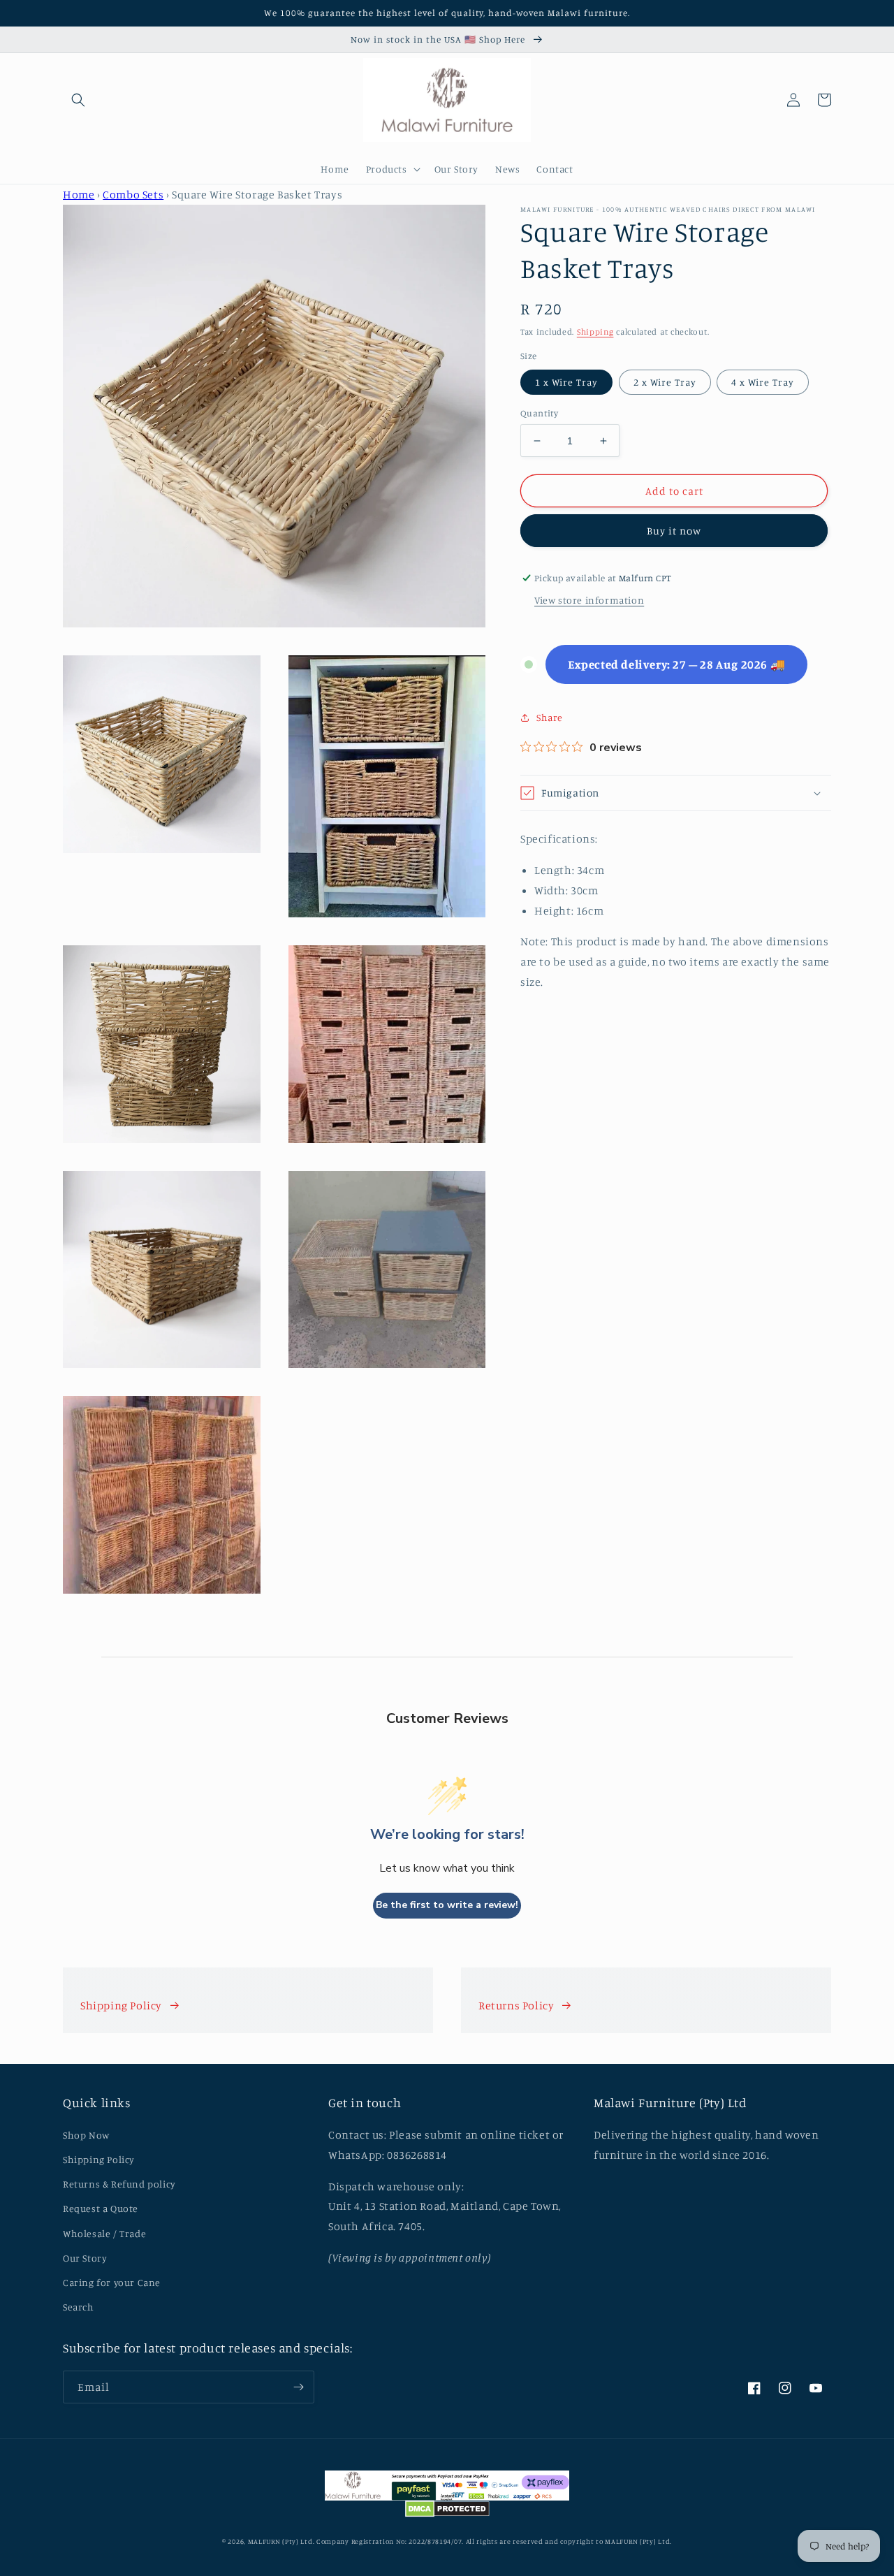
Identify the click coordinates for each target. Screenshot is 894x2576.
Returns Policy (516, 2005)
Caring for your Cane (112, 2282)
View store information (589, 600)
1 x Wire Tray (566, 382)
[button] (78, 100)
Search (79, 2307)
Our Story (85, 2258)
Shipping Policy (121, 2005)
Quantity (539, 413)
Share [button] (550, 717)
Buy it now (674, 531)
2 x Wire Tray (665, 382)
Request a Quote (101, 2208)
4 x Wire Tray (763, 382)
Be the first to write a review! (447, 1905)
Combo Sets (133, 194)
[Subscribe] (298, 2387)
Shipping (595, 332)
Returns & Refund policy (119, 2184)
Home (79, 194)
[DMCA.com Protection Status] (447, 2512)
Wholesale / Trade (104, 2233)
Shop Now (86, 2135)
